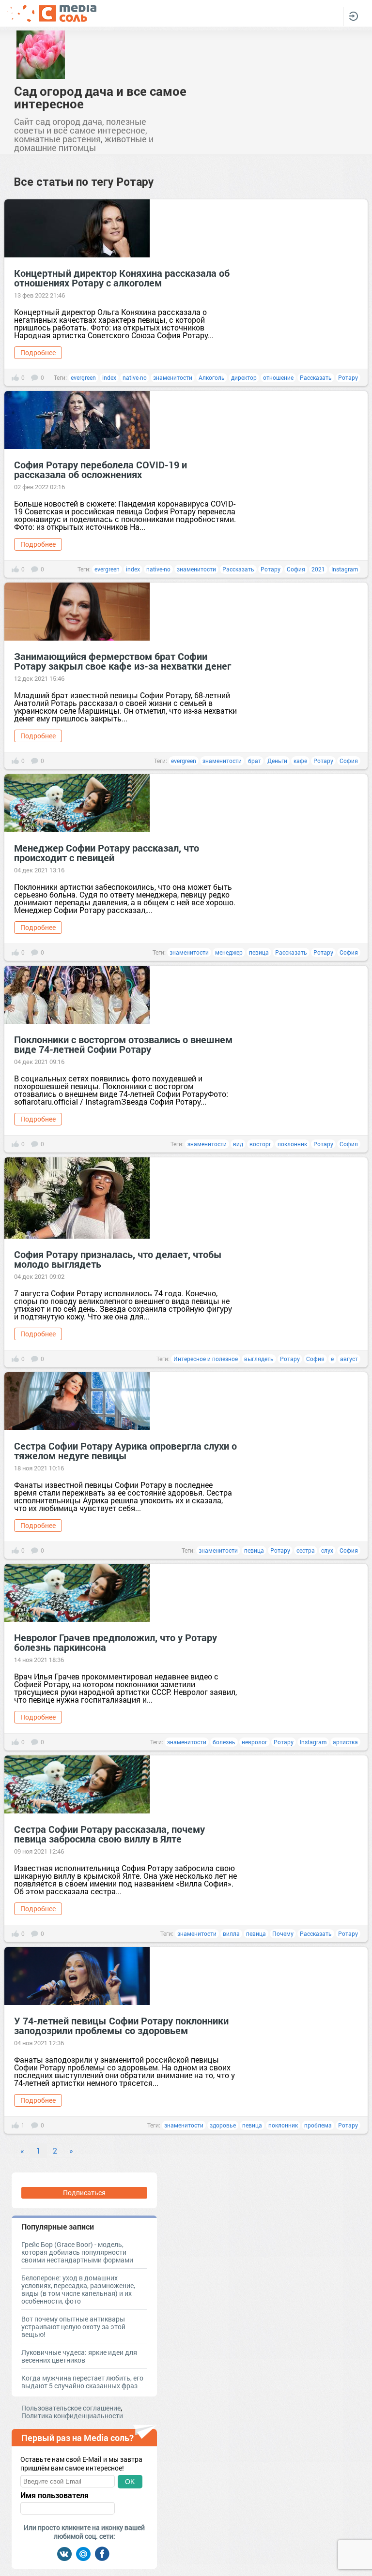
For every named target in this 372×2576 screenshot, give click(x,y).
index (109, 377)
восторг (260, 1144)
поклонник (292, 1144)
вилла (231, 1933)
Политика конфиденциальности (72, 2416)
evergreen (83, 377)
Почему (283, 1933)
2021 (318, 569)
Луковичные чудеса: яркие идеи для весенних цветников (79, 2356)
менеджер (229, 952)
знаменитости (173, 377)
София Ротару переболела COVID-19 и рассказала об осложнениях (101, 469)
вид (238, 1144)
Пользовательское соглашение (71, 2408)
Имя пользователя (54, 2495)
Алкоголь (212, 377)
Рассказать (316, 377)
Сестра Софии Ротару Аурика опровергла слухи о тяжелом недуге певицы (125, 1451)
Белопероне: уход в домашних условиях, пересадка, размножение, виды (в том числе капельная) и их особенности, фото (78, 2289)
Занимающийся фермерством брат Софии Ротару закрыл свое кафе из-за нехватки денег (123, 661)
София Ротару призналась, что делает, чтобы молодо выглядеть (118, 1259)
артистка (345, 1742)
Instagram (345, 569)
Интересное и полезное (206, 1359)
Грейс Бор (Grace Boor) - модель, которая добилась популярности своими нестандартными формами (77, 2252)
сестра (306, 1550)
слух (327, 1550)
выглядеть (259, 1359)
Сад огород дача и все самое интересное (100, 97)
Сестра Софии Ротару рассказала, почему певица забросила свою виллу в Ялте (109, 1834)
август (349, 1359)
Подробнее (38, 352)
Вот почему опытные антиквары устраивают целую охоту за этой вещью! (73, 2327)
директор (244, 377)
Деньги (277, 761)
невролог (255, 1742)
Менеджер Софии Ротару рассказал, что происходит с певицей (107, 853)
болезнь (224, 1742)
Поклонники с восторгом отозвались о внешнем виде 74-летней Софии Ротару (123, 1044)
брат (255, 761)
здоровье (223, 2125)
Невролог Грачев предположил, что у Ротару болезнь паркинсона (116, 1642)
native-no (135, 377)
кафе (300, 761)
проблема (318, 2125)
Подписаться (84, 2193)
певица (259, 952)
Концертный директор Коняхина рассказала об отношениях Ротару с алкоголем (122, 278)
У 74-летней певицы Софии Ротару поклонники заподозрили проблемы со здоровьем (121, 2025)
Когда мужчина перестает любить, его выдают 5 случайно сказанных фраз (82, 2382)
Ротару (348, 377)
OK (130, 2482)
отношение (278, 377)
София (296, 569)
